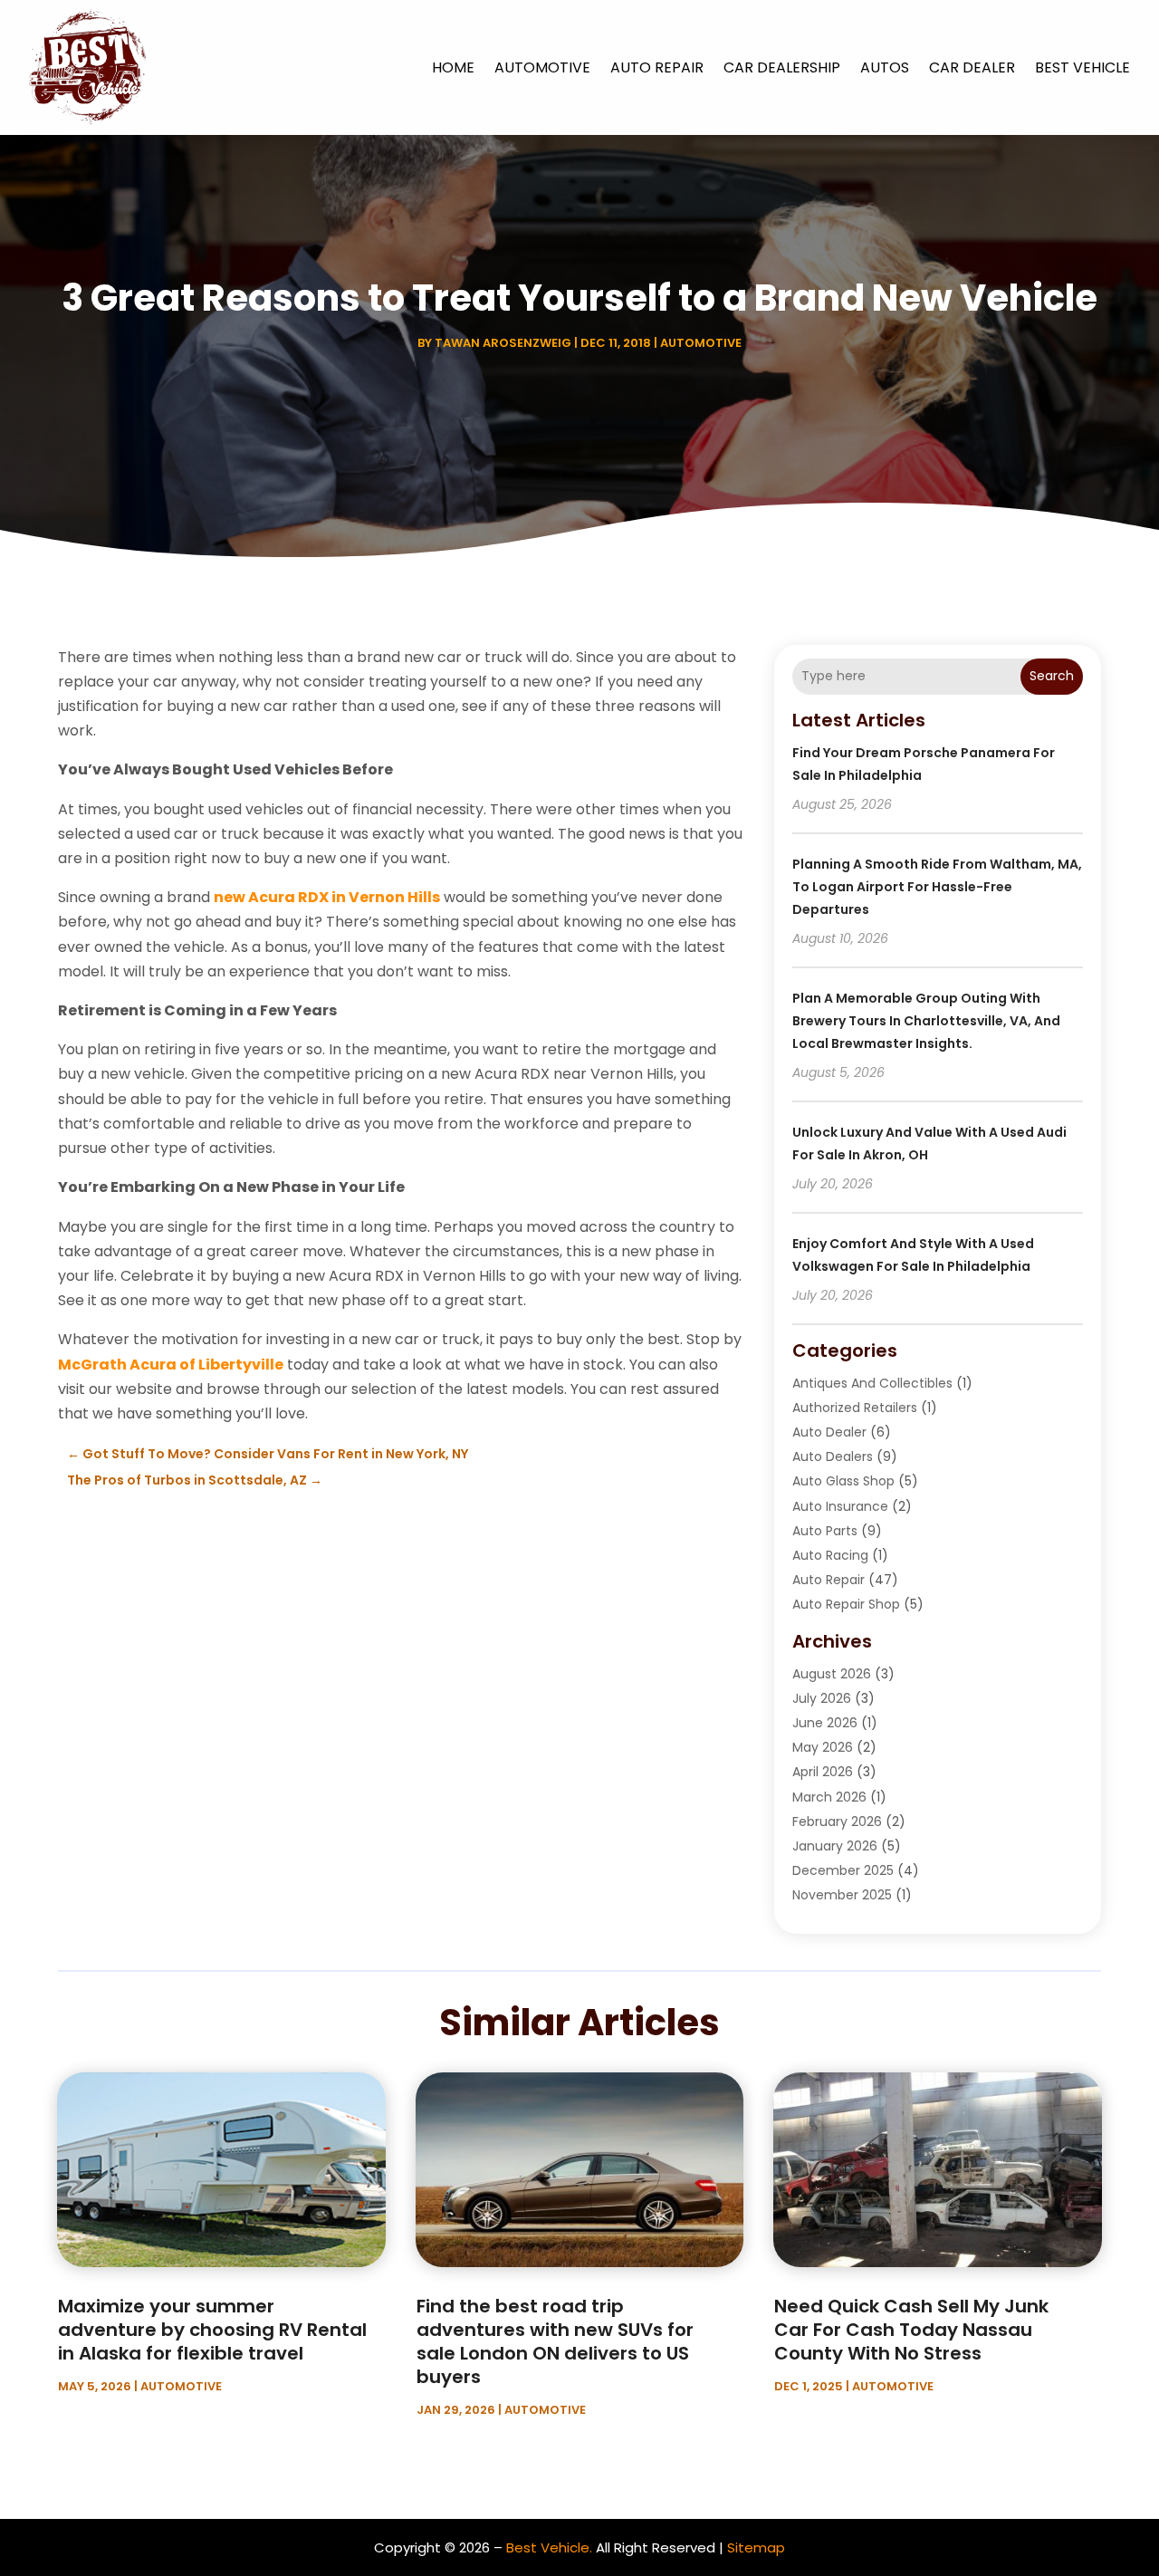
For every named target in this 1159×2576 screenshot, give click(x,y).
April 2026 (823, 1772)
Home (453, 67)
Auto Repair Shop (846, 1604)
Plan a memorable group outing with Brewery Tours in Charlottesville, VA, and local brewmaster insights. (926, 1021)
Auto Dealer (829, 1432)
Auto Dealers (833, 1456)
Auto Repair (657, 67)
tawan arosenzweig (503, 343)
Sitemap (756, 2547)
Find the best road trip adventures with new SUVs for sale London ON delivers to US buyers (555, 2341)
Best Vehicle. (549, 2547)
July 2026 (822, 1698)
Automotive (542, 67)
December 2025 (843, 1870)
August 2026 (832, 1674)
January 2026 (835, 1846)
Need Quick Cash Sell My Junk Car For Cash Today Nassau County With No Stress (911, 2330)
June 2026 (825, 1723)
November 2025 (842, 1895)
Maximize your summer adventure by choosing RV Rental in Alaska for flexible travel (212, 2330)
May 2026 (823, 1747)
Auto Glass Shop (843, 1481)
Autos (885, 67)
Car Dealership (782, 67)
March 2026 (829, 1797)
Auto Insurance (840, 1506)
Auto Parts (825, 1531)
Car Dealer (972, 67)
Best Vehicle (1082, 67)
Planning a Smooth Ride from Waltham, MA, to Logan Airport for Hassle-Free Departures (937, 887)
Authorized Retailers (855, 1408)
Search (1052, 676)
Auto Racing (830, 1555)
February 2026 (837, 1821)
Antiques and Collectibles (872, 1383)
